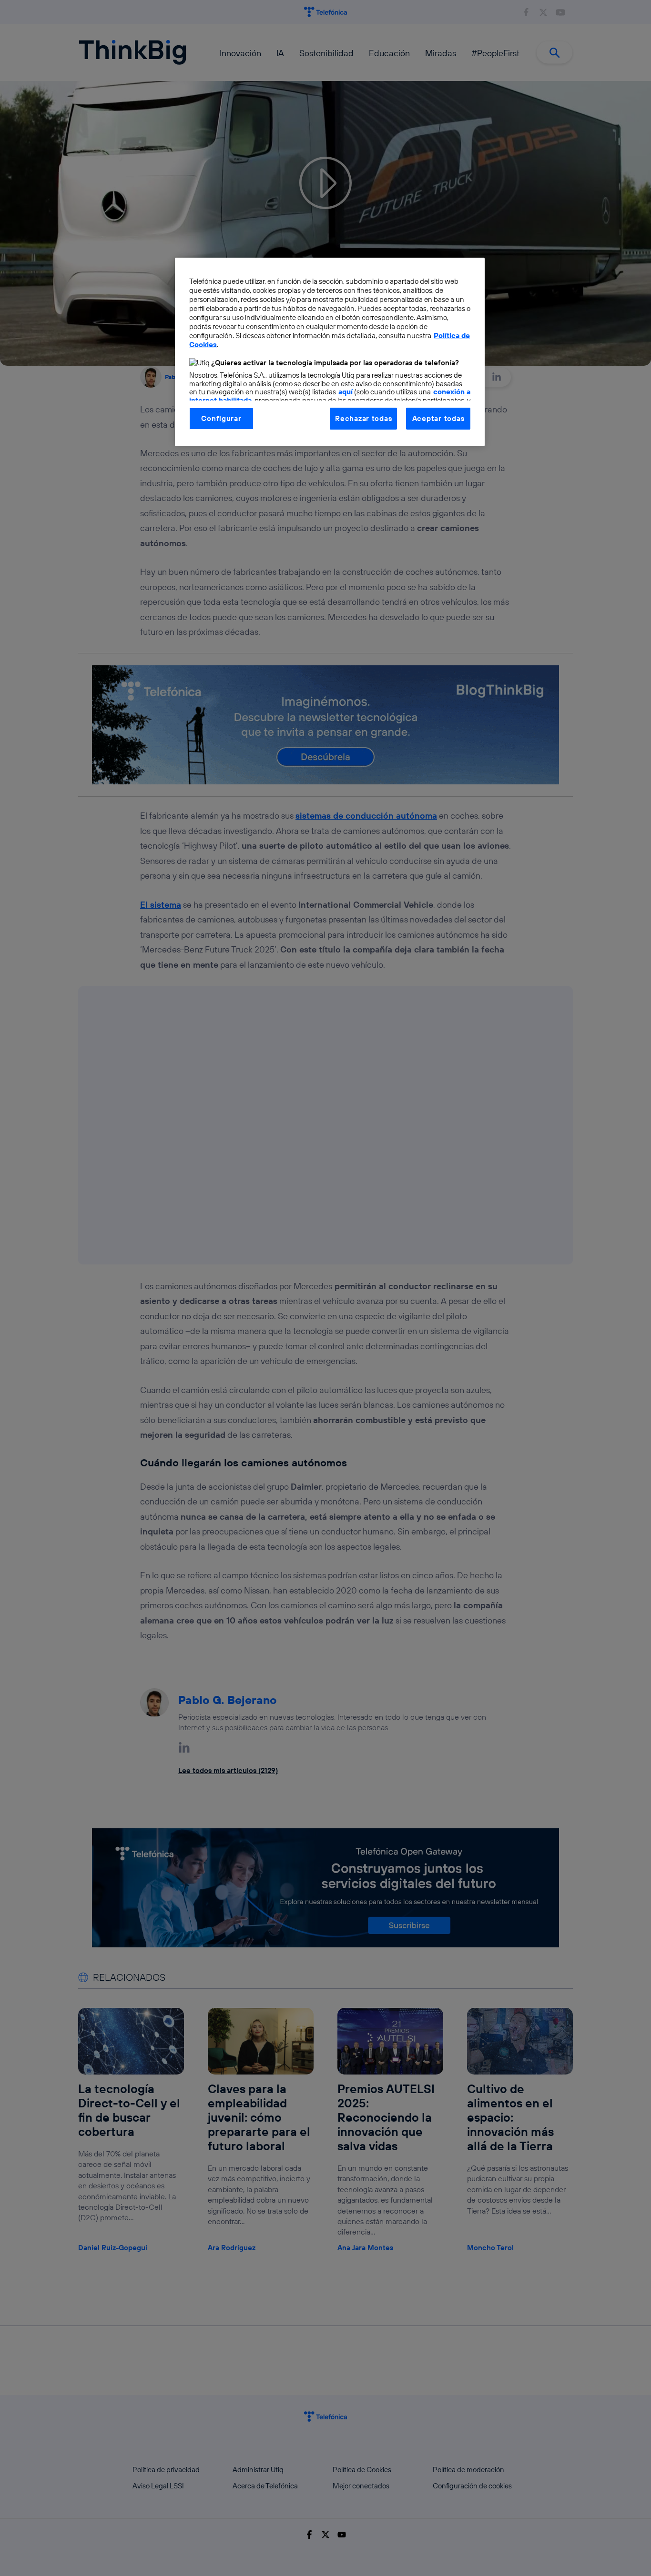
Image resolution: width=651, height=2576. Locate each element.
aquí (346, 392)
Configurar (221, 418)
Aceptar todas (438, 418)
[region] (330, 352)
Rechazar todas (363, 418)
